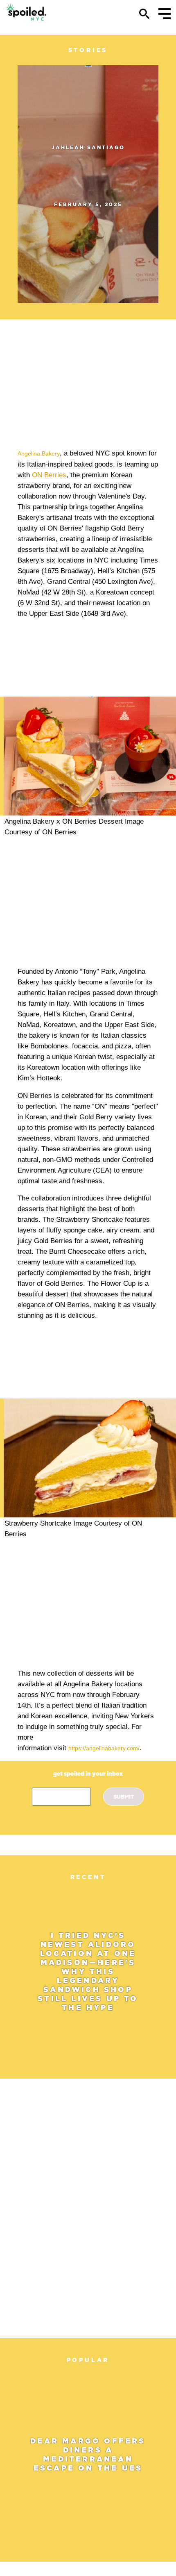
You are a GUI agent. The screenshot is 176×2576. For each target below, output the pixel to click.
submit (124, 1797)
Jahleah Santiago (88, 147)
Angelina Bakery (39, 454)
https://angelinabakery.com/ (104, 1748)
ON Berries (49, 475)
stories (88, 50)
